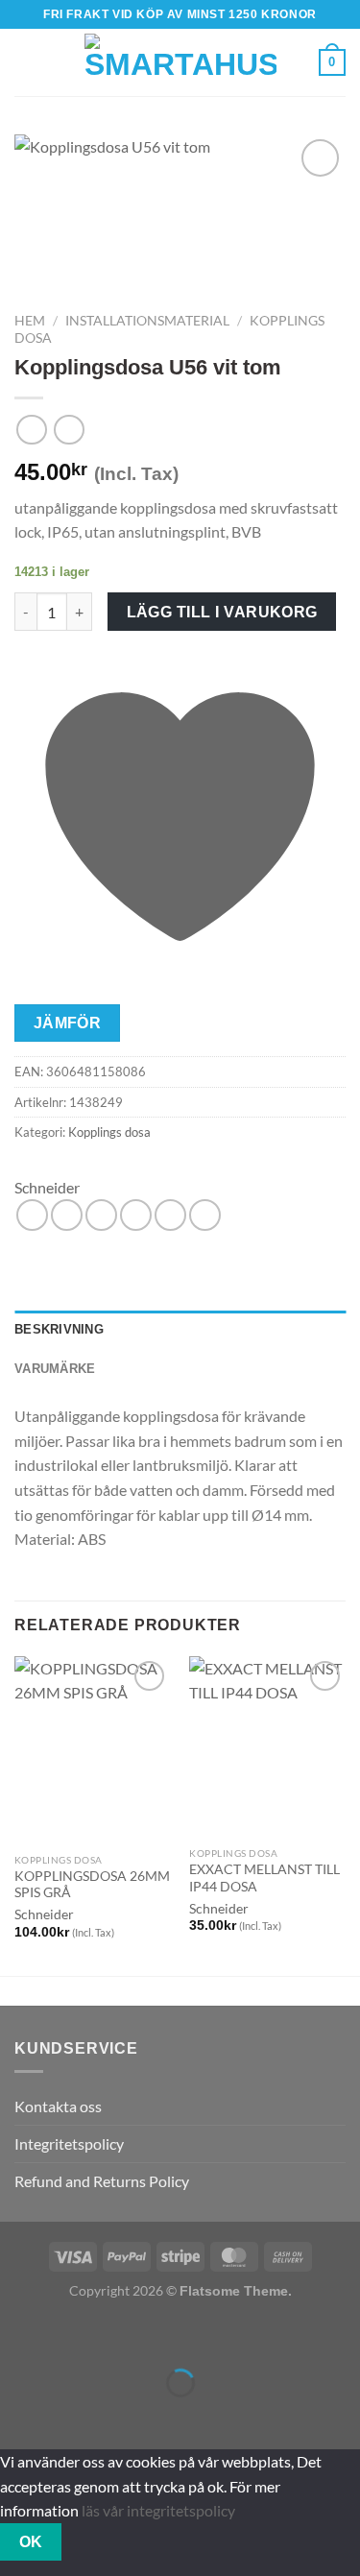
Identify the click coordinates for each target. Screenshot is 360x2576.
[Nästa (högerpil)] (74, 2416)
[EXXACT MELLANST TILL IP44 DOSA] (267, 1747)
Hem (30, 321)
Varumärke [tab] (55, 1369)
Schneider (47, 1187)
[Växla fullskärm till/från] (74, 2335)
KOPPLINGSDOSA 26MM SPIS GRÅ (92, 1885)
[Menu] (26, 62)
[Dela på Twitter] (101, 1215)
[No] (96, 2542)
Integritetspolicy (69, 2143)
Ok (31, 2542)
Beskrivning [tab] (59, 1329)
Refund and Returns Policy (102, 2181)
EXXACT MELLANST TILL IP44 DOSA (264, 1878)
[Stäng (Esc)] (185, 2335)
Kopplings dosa (109, 1132)
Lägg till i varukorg (222, 612)
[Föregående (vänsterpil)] (19, 2416)
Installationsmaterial (147, 321)
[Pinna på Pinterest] (170, 1215)
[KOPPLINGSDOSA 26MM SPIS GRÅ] (93, 1750)
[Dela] (129, 2335)
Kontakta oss (58, 2106)
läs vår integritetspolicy (158, 2510)
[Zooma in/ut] (19, 2335)
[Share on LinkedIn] (205, 1215)
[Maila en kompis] (136, 1215)
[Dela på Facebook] (67, 1215)
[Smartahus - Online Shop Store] (180, 63)
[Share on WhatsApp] (32, 1215)
